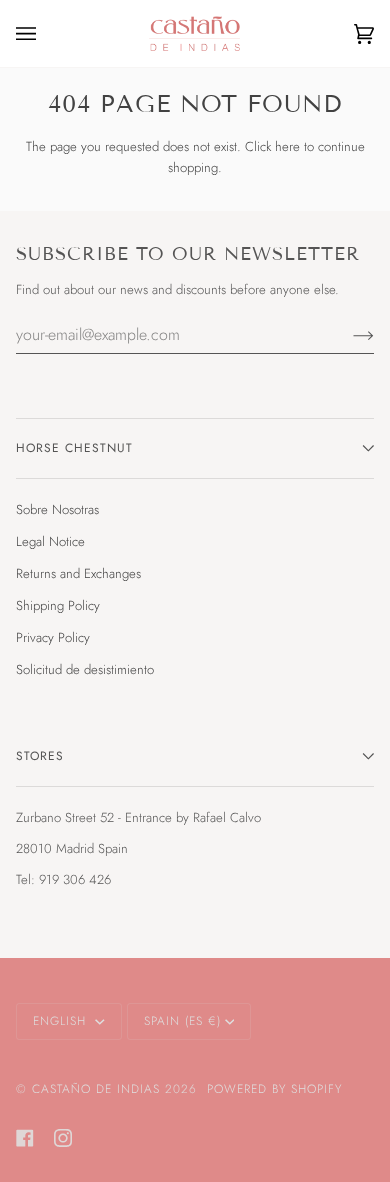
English (62, 1021)
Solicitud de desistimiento (85, 669)
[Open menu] (46, 33)
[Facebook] (25, 1138)
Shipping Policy (58, 605)
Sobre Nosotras (57, 509)
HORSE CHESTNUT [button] (74, 448)
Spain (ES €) (182, 1021)
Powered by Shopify (274, 1089)
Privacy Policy (53, 637)
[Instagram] (63, 1138)
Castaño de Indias (96, 1089)
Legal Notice (50, 541)
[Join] (347, 334)
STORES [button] (40, 756)
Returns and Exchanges (78, 573)
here (287, 146)
